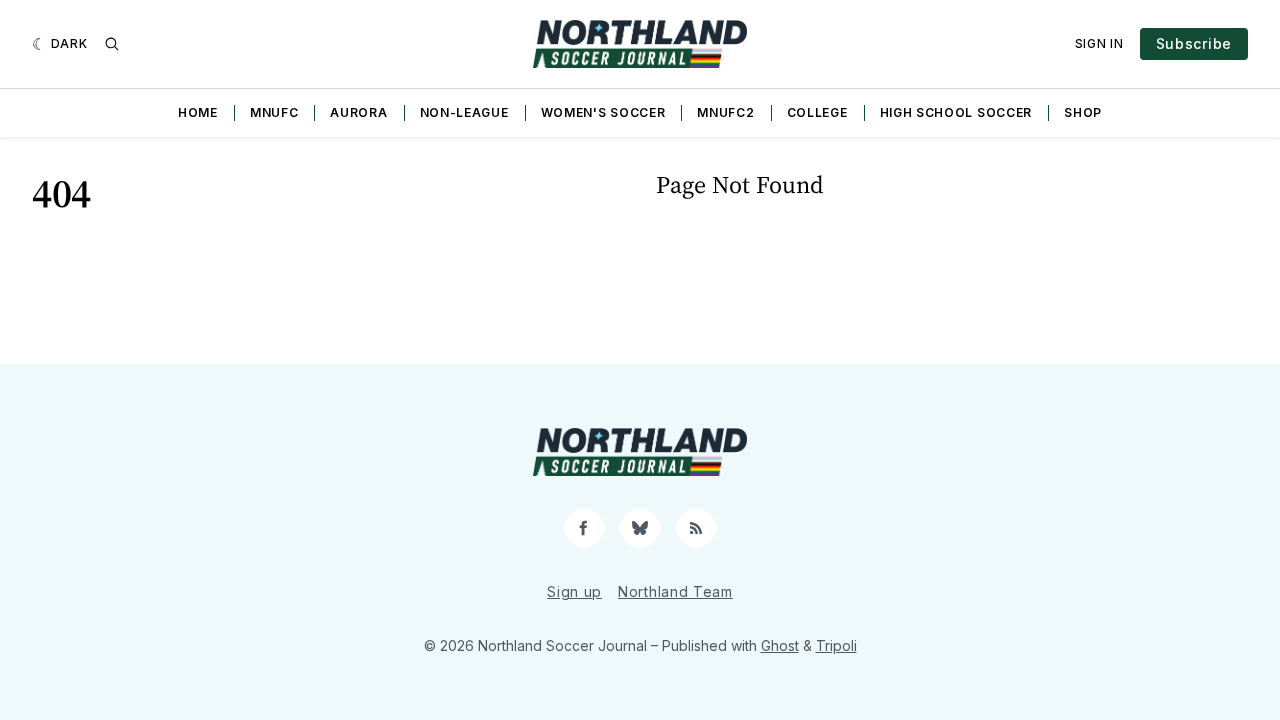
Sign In (1099, 43)
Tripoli (836, 645)
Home (198, 112)
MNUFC (274, 112)
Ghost (780, 645)
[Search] (112, 44)
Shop (1083, 112)
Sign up (574, 591)
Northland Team (675, 591)
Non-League (464, 112)
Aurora (358, 112)
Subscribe (1194, 43)
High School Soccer (956, 112)
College (817, 112)
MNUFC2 (725, 112)
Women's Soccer (603, 112)
